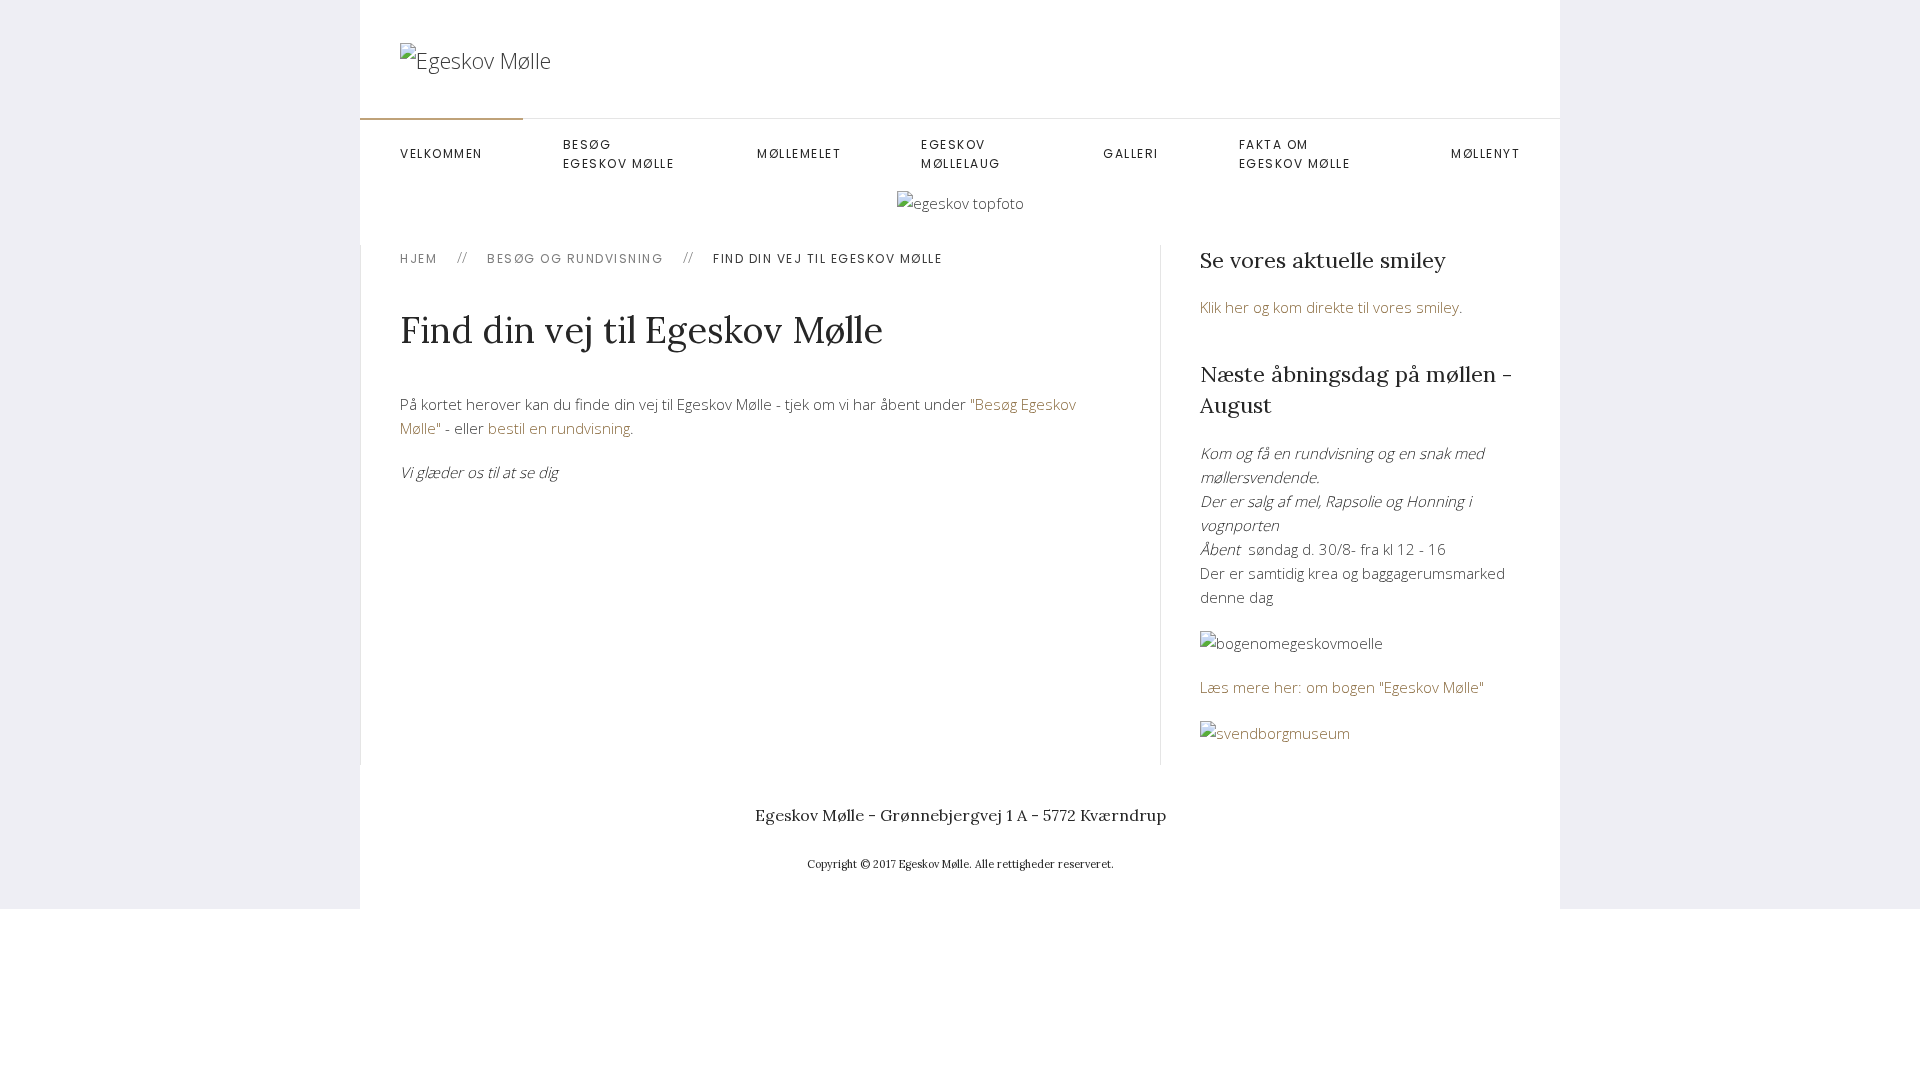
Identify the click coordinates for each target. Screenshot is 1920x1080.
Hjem (418, 258)
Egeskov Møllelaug (961, 154)
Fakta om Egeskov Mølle (1295, 154)
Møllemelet (799, 153)
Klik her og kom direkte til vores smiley (1329, 307)
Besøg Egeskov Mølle (619, 154)
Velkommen (441, 153)
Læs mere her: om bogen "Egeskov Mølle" (1342, 687)
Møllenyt (1485, 153)
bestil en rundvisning (559, 428)
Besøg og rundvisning (575, 258)
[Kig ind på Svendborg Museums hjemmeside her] (1275, 731)
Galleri (1131, 153)
